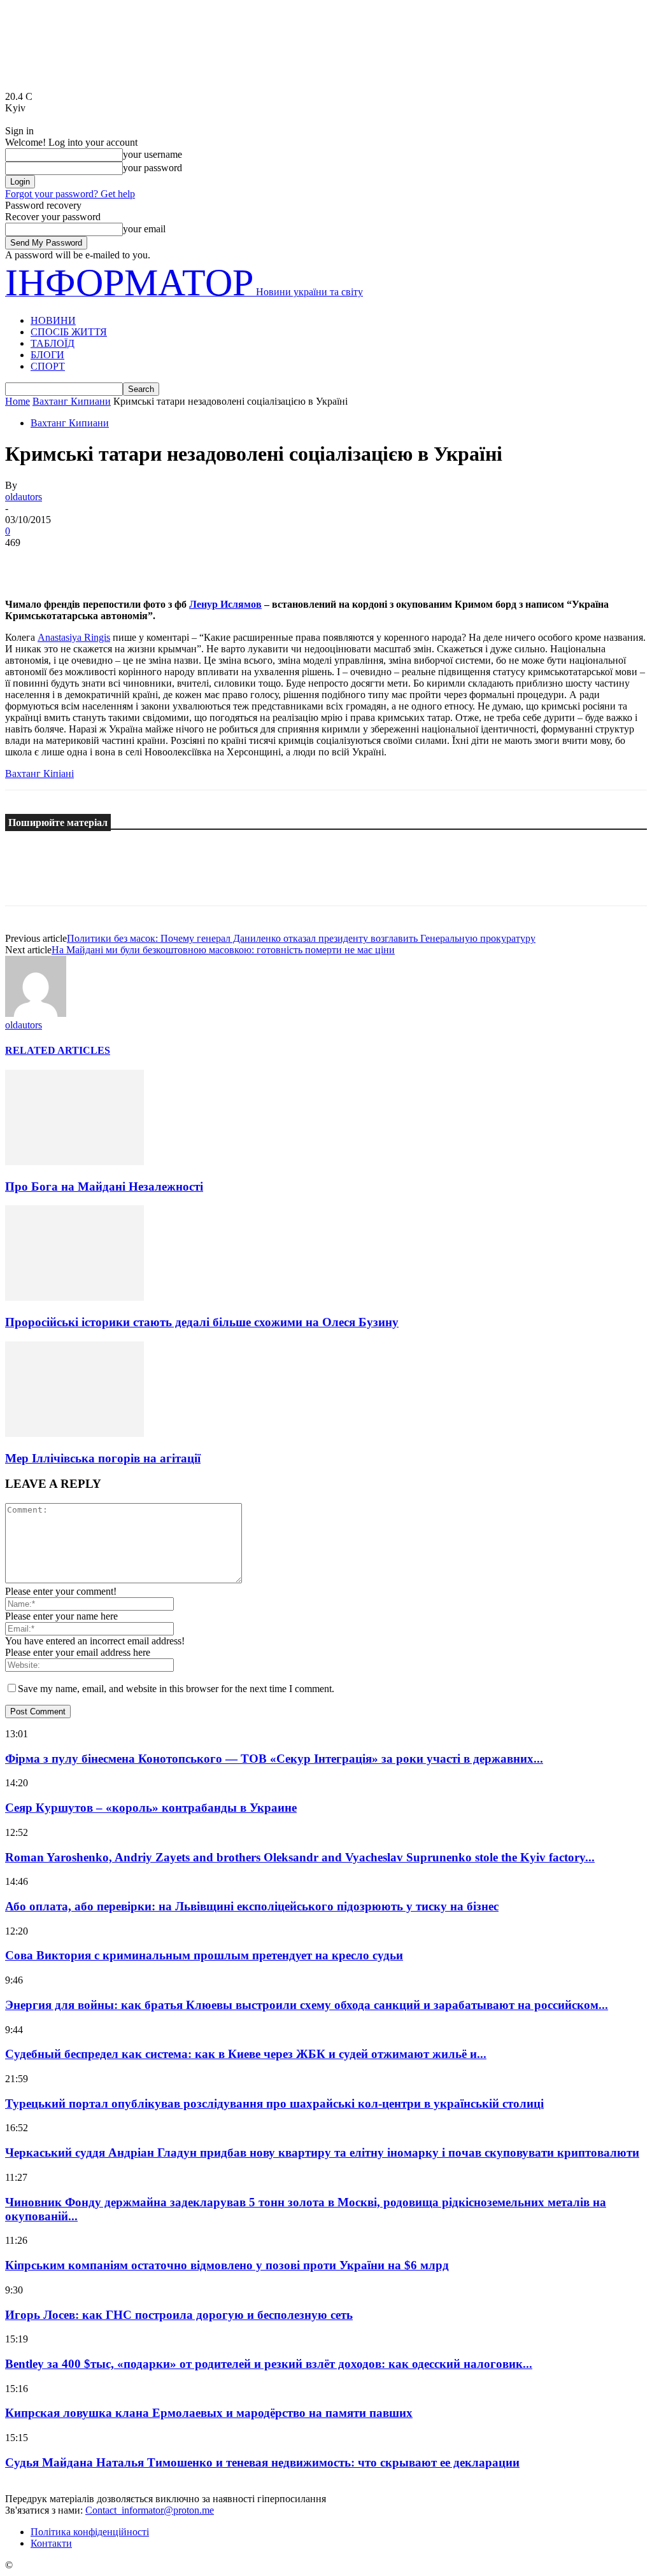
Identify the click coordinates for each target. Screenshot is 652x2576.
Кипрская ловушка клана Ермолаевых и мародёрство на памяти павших (209, 2413)
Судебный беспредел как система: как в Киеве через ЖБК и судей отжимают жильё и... (246, 2054)
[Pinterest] (118, 562)
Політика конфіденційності (90, 2532)
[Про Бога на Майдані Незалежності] (74, 1162)
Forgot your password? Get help (70, 194)
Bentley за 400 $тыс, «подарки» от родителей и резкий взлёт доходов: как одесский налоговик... (269, 2364)
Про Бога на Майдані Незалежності (104, 1186)
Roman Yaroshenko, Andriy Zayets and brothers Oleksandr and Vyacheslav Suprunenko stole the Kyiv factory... (300, 1857)
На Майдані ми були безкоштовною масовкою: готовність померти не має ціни (223, 950)
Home (18, 401)
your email (144, 229)
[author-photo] (36, 1013)
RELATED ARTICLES (58, 1050)
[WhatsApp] (164, 562)
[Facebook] (26, 562)
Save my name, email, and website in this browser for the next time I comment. (176, 1689)
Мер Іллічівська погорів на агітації (103, 1458)
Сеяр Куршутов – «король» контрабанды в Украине (151, 1808)
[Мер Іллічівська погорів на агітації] (74, 1433)
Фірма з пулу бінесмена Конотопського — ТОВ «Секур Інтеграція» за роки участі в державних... (274, 1759)
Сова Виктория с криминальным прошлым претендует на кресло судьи (204, 1955)
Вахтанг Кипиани (72, 401)
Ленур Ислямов (225, 604)
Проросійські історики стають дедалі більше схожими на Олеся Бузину (202, 1322)
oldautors (24, 497)
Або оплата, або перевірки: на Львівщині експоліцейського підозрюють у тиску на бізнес (252, 1906)
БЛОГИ (47, 355)
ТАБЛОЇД (53, 343)
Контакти (51, 2543)
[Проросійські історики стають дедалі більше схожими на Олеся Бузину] (74, 1297)
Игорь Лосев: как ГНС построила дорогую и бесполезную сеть (179, 2315)
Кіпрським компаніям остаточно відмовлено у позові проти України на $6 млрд (227, 2265)
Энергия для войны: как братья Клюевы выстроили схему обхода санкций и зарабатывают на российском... (307, 2005)
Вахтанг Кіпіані (39, 773)
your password (152, 168)
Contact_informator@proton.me (150, 2510)
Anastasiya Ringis (74, 637)
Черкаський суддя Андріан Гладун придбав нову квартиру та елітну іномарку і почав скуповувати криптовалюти (322, 2152)
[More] (210, 562)
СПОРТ (48, 366)
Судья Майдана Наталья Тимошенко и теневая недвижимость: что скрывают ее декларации (262, 2462)
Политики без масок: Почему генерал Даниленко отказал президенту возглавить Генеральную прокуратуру (301, 938)
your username (152, 154)
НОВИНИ (53, 320)
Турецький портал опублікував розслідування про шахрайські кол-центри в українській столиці (274, 2103)
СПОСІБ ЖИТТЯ (69, 332)
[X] (72, 562)
